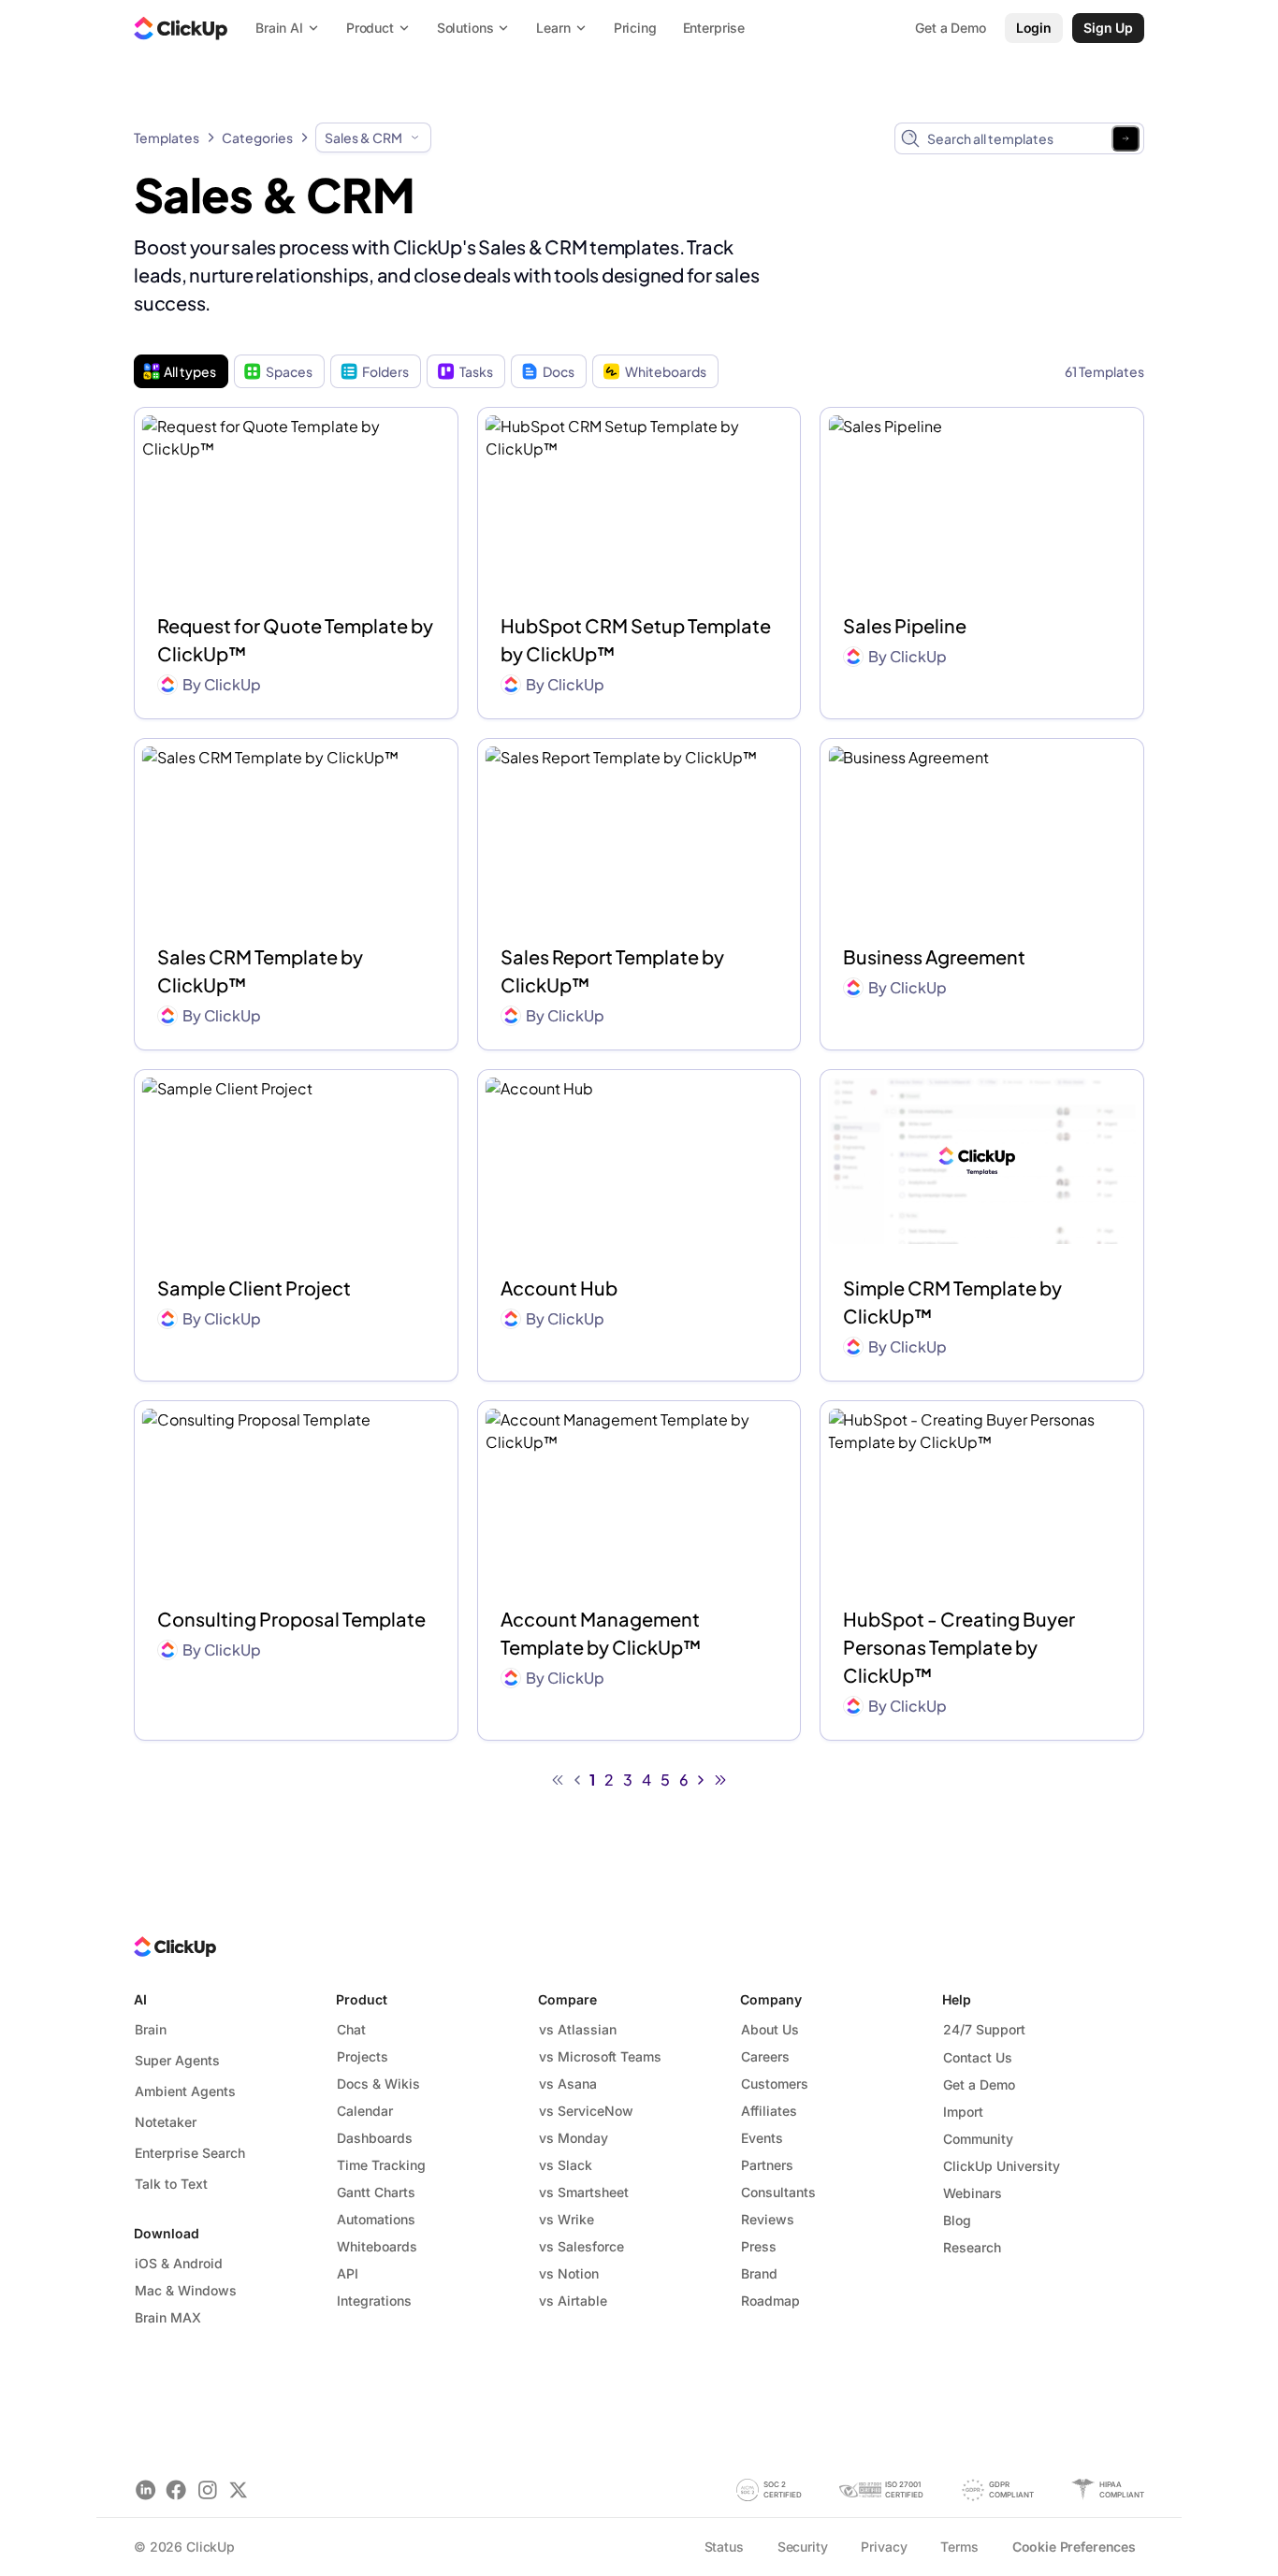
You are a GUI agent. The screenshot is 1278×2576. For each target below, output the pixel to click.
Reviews (768, 2219)
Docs (559, 371)
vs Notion (569, 2273)
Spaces (289, 371)
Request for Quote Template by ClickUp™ (295, 639)
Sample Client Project (254, 1288)
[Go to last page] (720, 1780)
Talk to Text (171, 2184)
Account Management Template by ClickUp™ (601, 1633)
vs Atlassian (578, 2029)
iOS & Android (179, 2263)
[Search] (1126, 138)
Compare (567, 1999)
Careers (765, 2056)
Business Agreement (934, 956)
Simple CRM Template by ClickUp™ (952, 1302)
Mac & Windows (186, 2290)
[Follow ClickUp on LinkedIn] (145, 2489)
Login (1034, 28)
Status (724, 2547)
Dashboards (375, 2138)
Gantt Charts (376, 2192)
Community (978, 2139)
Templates (167, 137)
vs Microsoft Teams (600, 2056)
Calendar (365, 2111)
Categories (257, 137)
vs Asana (568, 2084)
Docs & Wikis (378, 2084)
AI (140, 1999)
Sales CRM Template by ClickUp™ (260, 970)
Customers (775, 2084)
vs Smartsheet (584, 2192)
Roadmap (770, 2301)
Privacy (884, 2547)
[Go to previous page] (577, 1780)
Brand (759, 2273)
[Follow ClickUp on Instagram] (207, 2489)
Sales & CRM (363, 137)
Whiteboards (666, 371)
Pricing (635, 28)
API (348, 2273)
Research (972, 2247)
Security (803, 2547)
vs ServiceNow (586, 2111)
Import (963, 2112)
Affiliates (769, 2111)
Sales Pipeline (905, 625)
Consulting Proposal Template (291, 1619)
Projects (363, 2056)
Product (362, 1999)
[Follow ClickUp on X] (238, 2489)
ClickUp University (1002, 2166)
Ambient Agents (185, 2091)
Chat (351, 2029)
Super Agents (177, 2060)
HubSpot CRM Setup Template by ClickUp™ (636, 639)
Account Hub (559, 1288)
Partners (767, 2165)
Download (167, 2233)
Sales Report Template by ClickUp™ (612, 970)
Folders (385, 371)
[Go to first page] (558, 1780)
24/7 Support (984, 2029)
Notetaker (166, 2122)
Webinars (973, 2193)
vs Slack (566, 2165)
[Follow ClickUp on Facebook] (176, 2489)
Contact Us (978, 2057)
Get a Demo (979, 2084)
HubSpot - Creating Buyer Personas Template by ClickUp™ (959, 1647)
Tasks (476, 371)
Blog (957, 2220)
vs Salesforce (581, 2246)
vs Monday (574, 2138)
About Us (770, 2029)
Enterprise (714, 28)
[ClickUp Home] (181, 28)
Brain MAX (168, 2317)
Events (762, 2138)
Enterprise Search (190, 2153)
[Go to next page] (701, 1780)
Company (771, 1999)
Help (957, 1999)
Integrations (374, 2301)
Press (759, 2246)
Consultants (778, 2192)
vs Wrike (566, 2219)
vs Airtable (573, 2301)
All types (190, 371)
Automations (376, 2219)
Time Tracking (381, 2165)
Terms (959, 2547)
